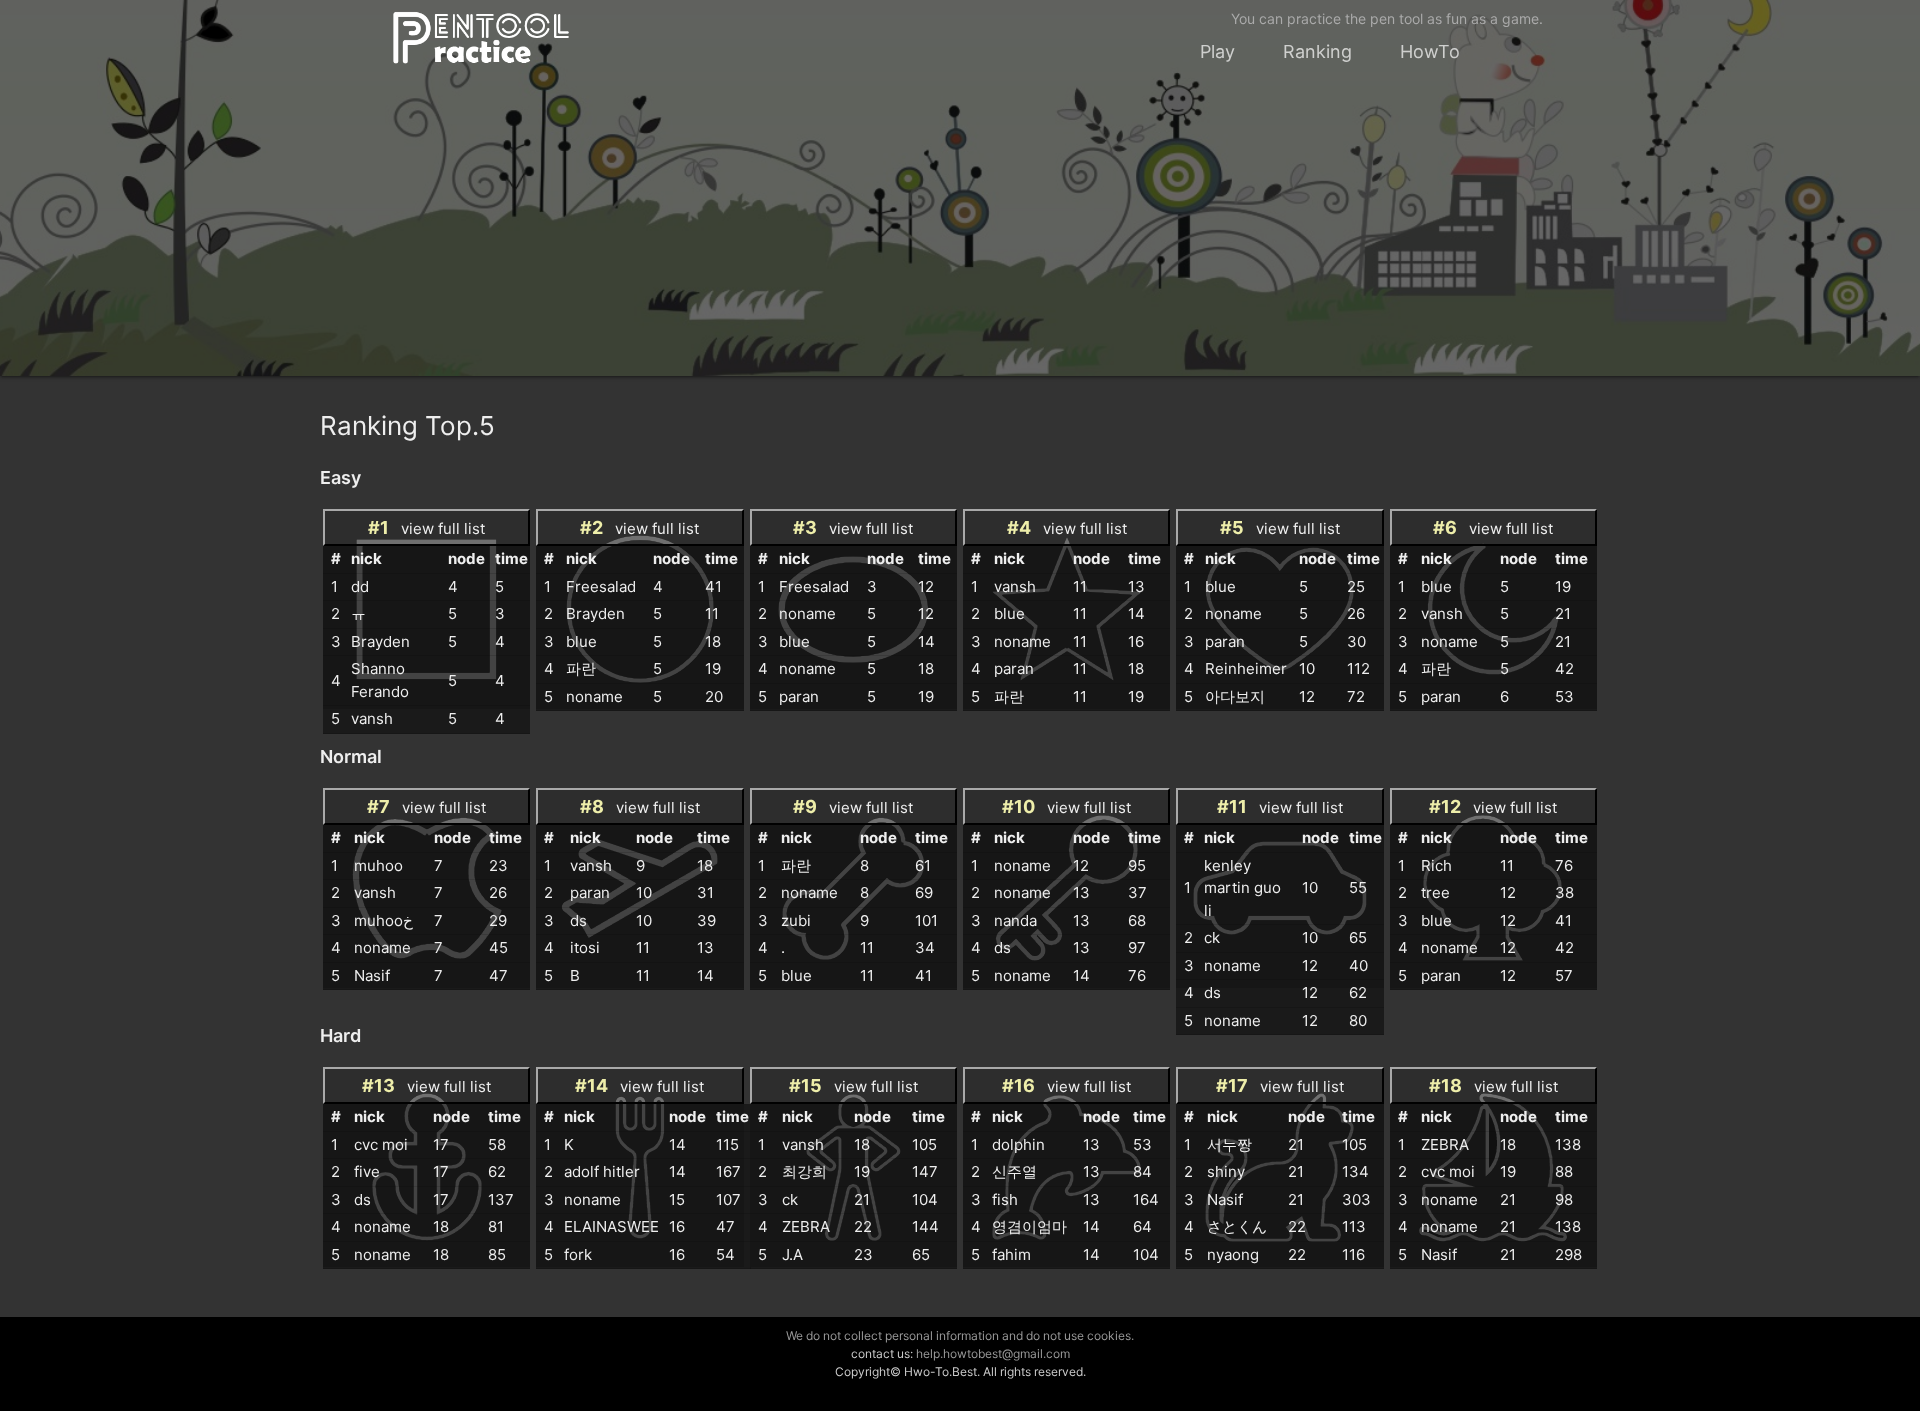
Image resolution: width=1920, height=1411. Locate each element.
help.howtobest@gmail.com (993, 1353)
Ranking (1317, 51)
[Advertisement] (960, 236)
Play (1217, 51)
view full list (426, 527)
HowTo (1430, 51)
